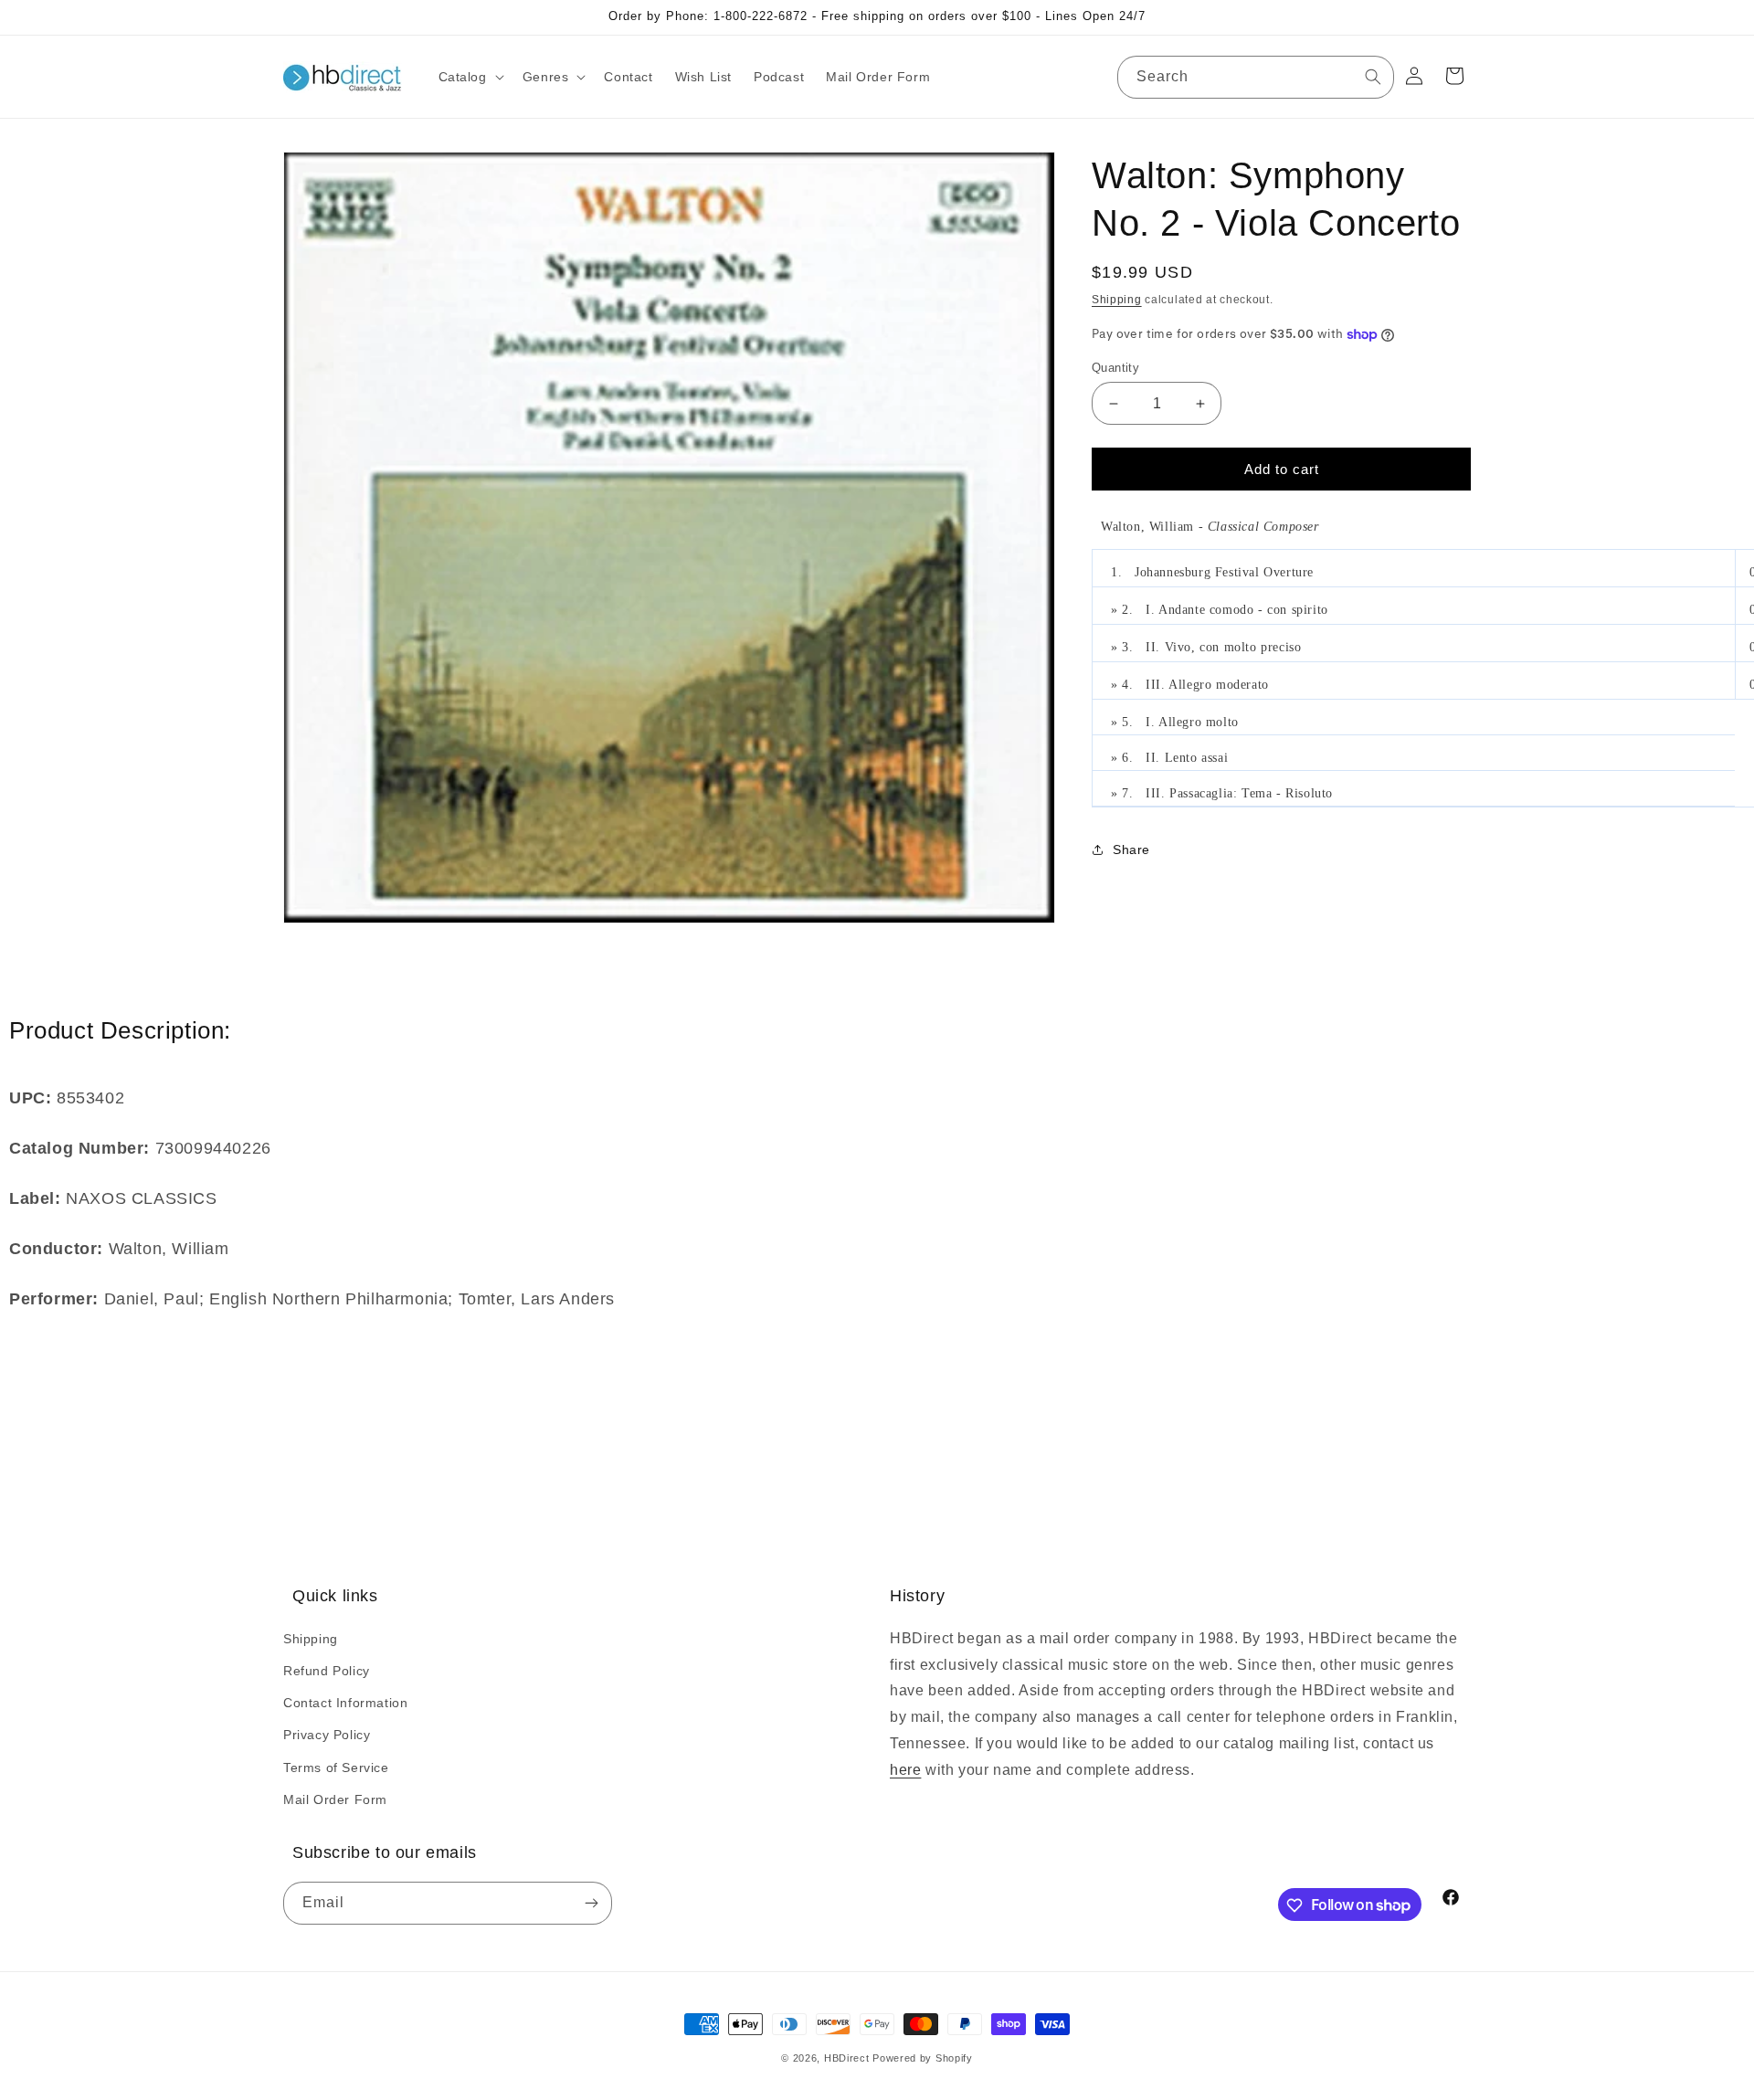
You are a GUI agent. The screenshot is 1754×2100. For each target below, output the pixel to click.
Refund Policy (327, 1670)
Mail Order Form (335, 1799)
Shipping (1117, 300)
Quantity (1115, 368)
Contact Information (345, 1702)
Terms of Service (336, 1767)
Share (1131, 850)
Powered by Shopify (923, 2058)
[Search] (1373, 77)
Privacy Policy (327, 1735)
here (905, 1769)
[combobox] (1256, 77)
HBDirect (847, 2058)
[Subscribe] (591, 1904)
